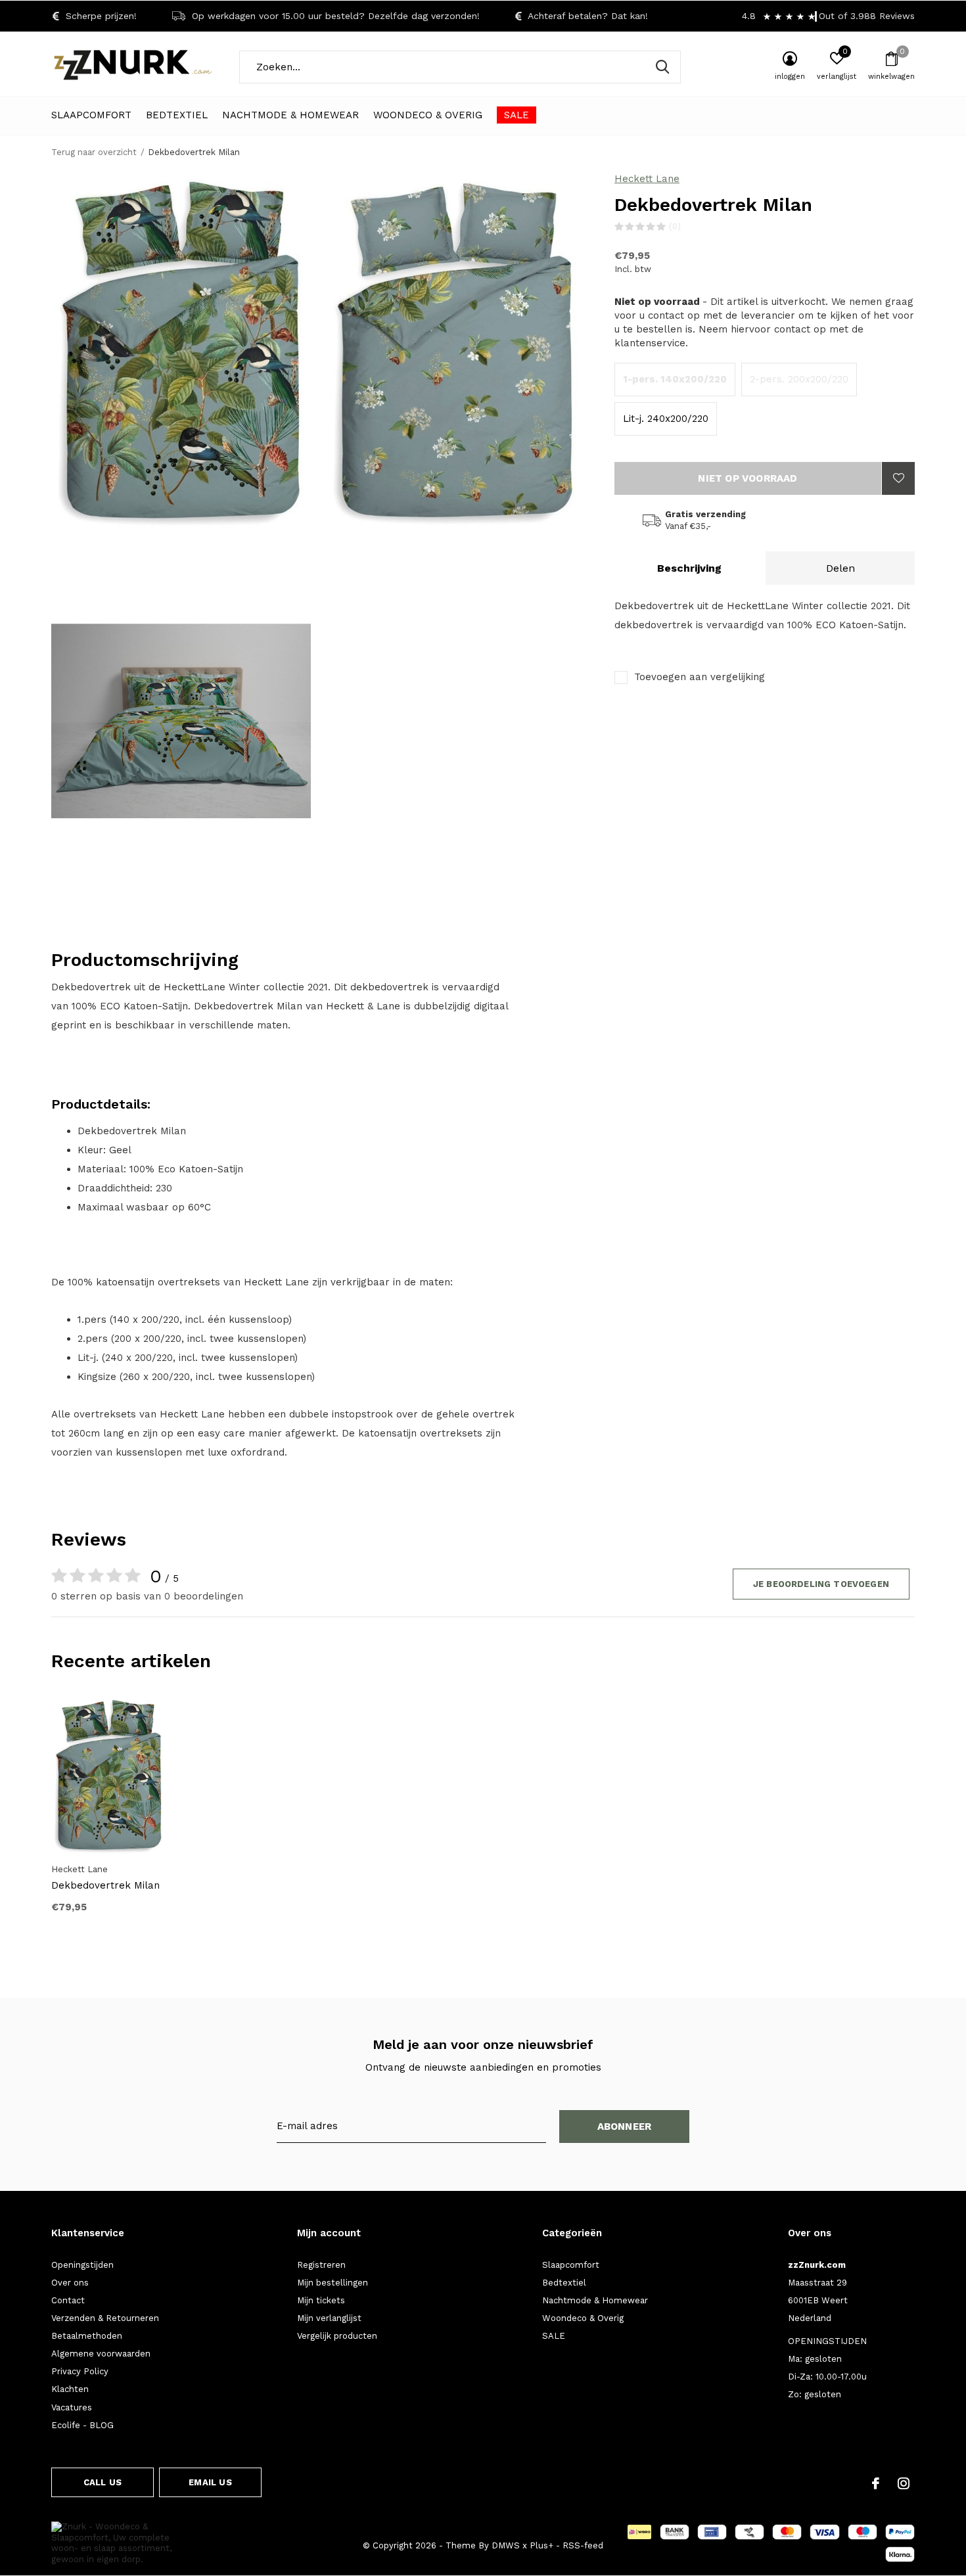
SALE (517, 115)
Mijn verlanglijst (329, 2318)
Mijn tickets (321, 2300)
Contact (68, 2300)
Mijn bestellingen (333, 2283)
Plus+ (541, 2545)
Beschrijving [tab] (689, 568)
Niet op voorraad (747, 478)
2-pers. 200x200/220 (799, 379)
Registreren (321, 2265)
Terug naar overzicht (94, 152)
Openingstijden (82, 2265)
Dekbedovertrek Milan (105, 1885)
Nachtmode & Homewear (290, 115)
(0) (675, 226)
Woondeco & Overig (428, 115)
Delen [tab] (840, 568)
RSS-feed (583, 2545)
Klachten (70, 2389)
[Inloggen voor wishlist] (898, 478)
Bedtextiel (177, 115)
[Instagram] (904, 2483)
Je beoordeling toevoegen (821, 1584)
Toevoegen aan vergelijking (700, 677)
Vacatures (72, 2407)
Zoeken (662, 67)
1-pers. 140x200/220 (675, 379)
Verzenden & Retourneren (105, 2318)
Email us (210, 2482)
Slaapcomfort (91, 115)
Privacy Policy (80, 2371)
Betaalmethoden (87, 2336)
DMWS (506, 2545)
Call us (103, 2482)
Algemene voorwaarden (101, 2354)
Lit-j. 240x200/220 (666, 419)
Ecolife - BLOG (82, 2425)
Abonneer (625, 2127)
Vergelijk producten (337, 2336)
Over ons (70, 2283)
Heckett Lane (647, 179)
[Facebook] (876, 2483)
